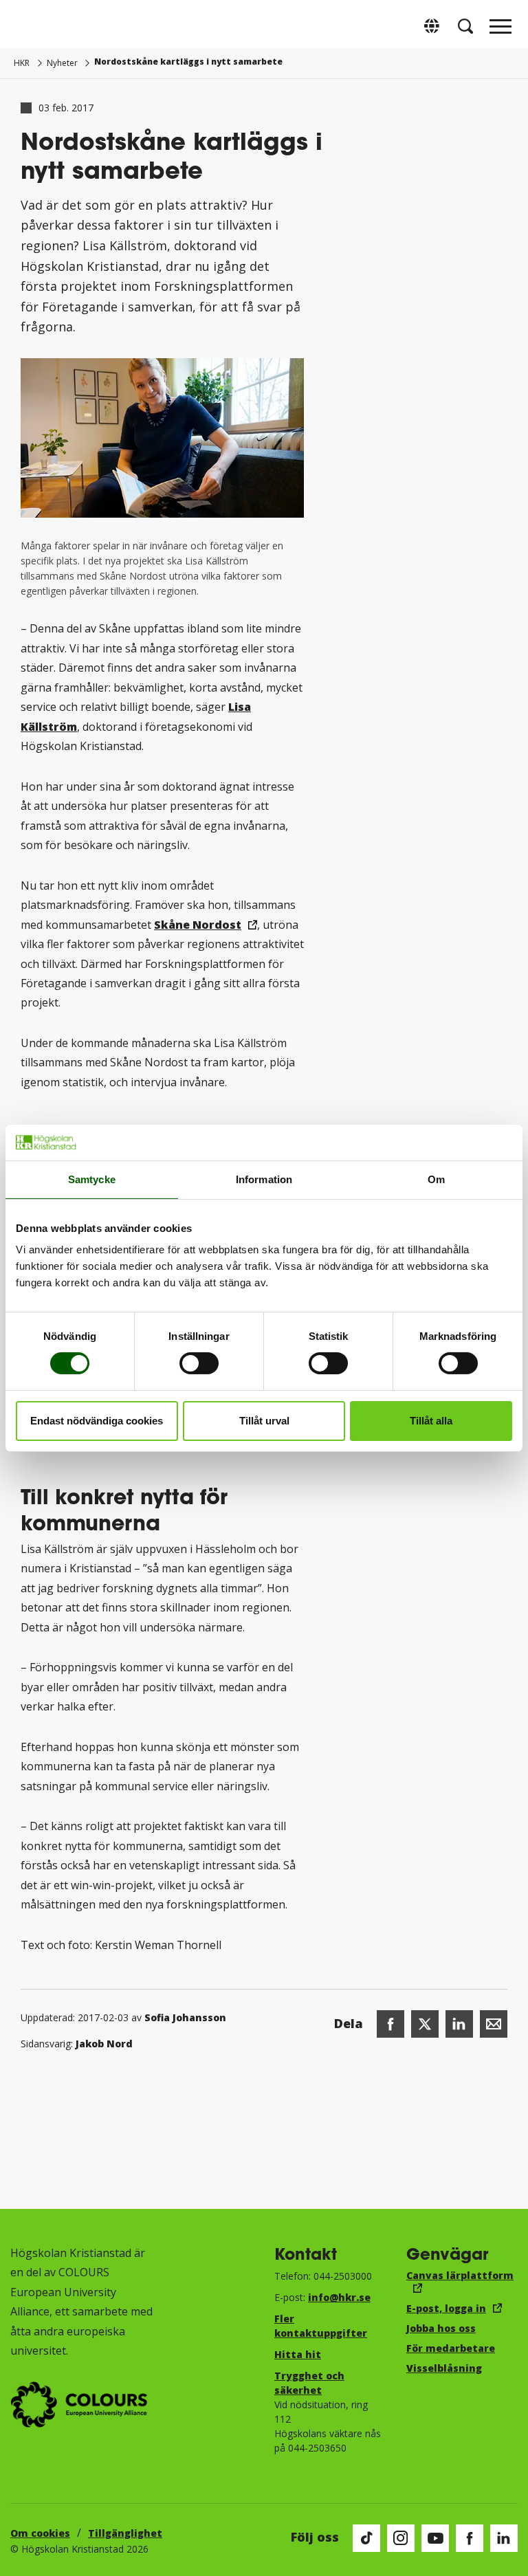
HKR (22, 63)
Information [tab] (264, 1179)
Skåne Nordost (198, 925)
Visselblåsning (444, 2368)
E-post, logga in (446, 2308)
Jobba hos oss (441, 2328)
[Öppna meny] (500, 30)
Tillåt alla (431, 1421)
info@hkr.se (339, 2297)
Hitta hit (298, 2354)
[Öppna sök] (465, 26)
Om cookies (40, 2533)
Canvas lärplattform (460, 2275)
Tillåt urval (264, 1421)
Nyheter (62, 63)
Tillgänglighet (125, 2533)
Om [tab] (436, 1179)
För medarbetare (451, 2348)
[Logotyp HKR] (27, 26)
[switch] (199, 1363)
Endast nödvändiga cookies (97, 1421)
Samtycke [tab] (92, 1179)
